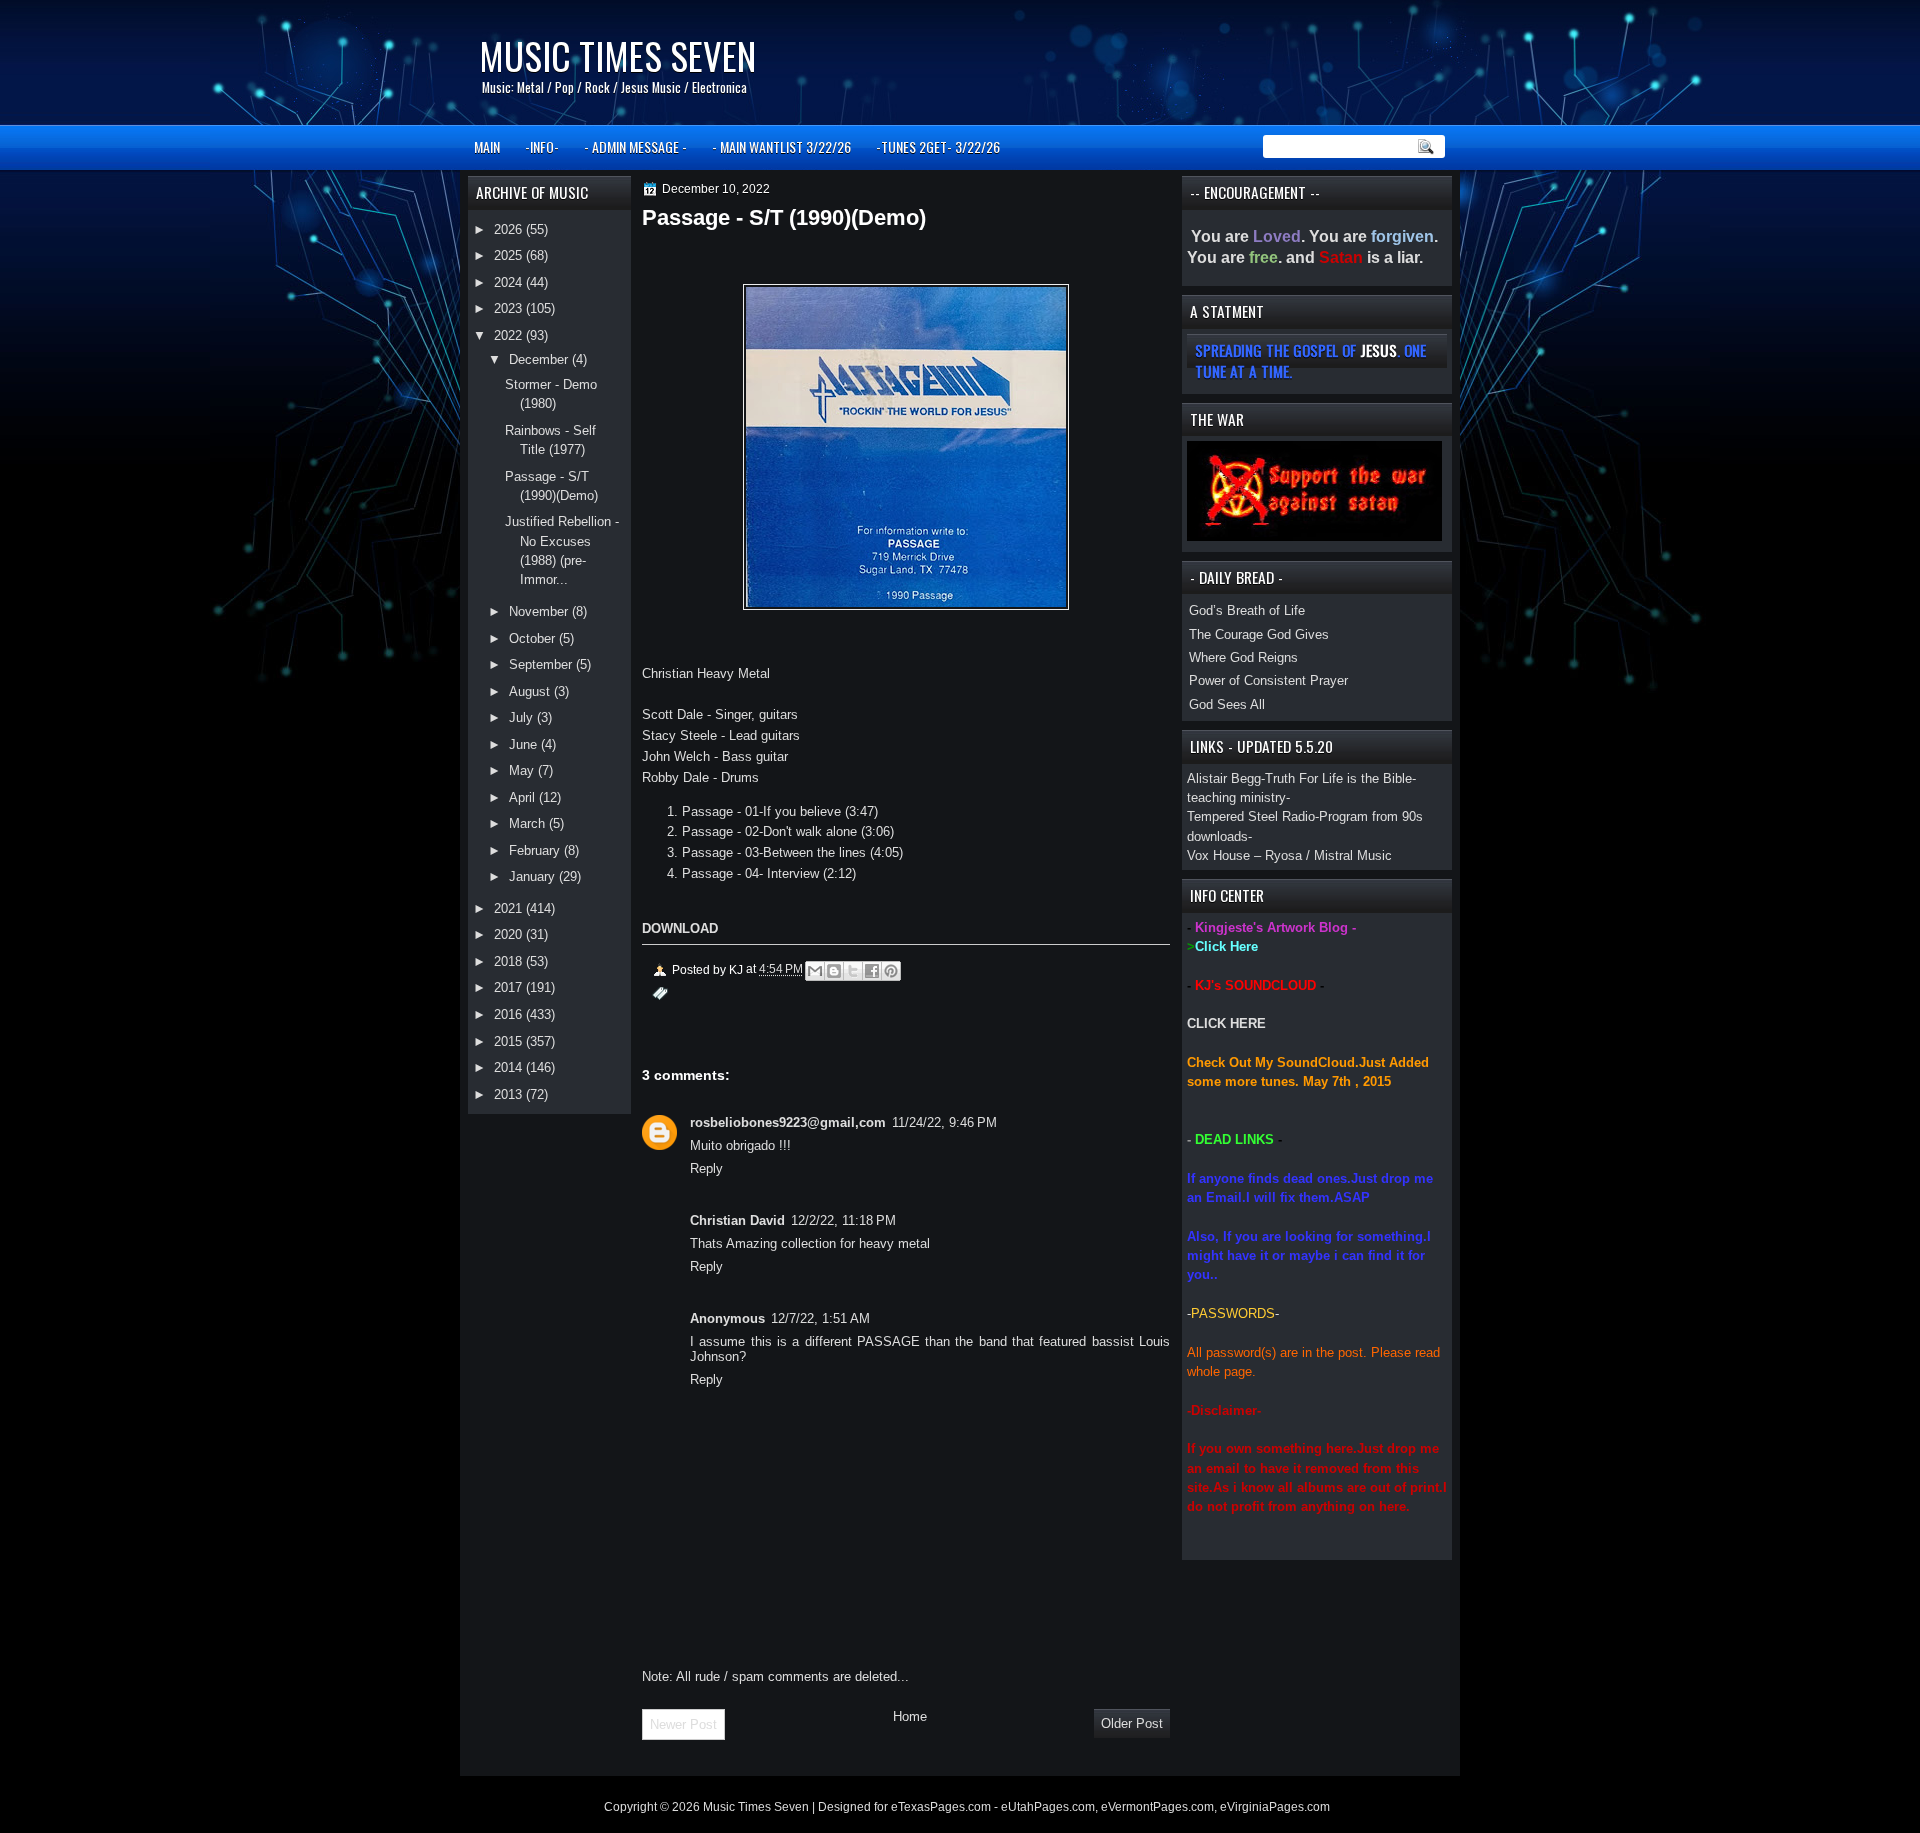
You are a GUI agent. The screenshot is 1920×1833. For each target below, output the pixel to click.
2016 (510, 1014)
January (534, 876)
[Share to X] (853, 971)
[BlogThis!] (834, 971)
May (523, 770)
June (525, 744)
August (531, 691)
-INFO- (542, 146)
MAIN (487, 146)
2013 (510, 1094)
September (542, 664)
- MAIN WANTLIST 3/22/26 (781, 146)
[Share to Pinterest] (891, 971)
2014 (510, 1067)
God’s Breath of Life (1247, 610)
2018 (510, 961)
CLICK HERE (1226, 1023)
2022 (510, 335)
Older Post (1132, 1723)
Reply (706, 1168)
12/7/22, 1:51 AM (820, 1318)
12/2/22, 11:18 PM (843, 1220)
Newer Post (683, 1724)
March (529, 823)
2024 (510, 282)
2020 (510, 934)
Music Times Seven (617, 55)
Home (910, 1716)
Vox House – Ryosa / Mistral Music (1289, 855)
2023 (510, 308)
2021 (510, 908)
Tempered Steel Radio (1251, 816)
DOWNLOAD (680, 928)
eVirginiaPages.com (1275, 1807)
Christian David (737, 1220)
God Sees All (1227, 704)
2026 (510, 229)
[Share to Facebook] (872, 971)
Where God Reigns (1243, 657)
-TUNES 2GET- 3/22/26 (938, 146)
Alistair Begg (1224, 778)
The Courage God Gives (1259, 634)
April (524, 797)
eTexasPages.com (941, 1807)
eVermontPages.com (1157, 1807)
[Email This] (815, 971)
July (523, 717)
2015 (510, 1041)
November (540, 611)
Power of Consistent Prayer (1268, 680)
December (540, 359)
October (534, 638)
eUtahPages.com (1048, 1807)
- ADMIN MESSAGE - (635, 146)
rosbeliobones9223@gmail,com (788, 1122)
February (536, 850)
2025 (510, 255)
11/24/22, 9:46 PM (944, 1122)
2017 (510, 987)
